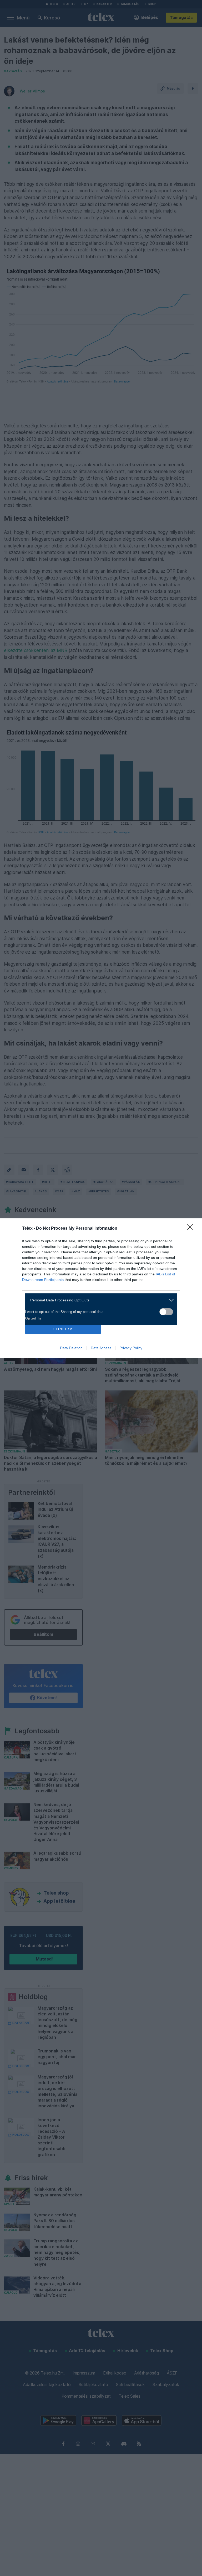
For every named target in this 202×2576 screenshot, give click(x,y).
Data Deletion (71, 1348)
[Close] (192, 1229)
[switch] (166, 1312)
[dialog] (101, 1288)
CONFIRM (63, 1329)
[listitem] (99, 1300)
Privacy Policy (131, 1348)
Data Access (101, 1348)
